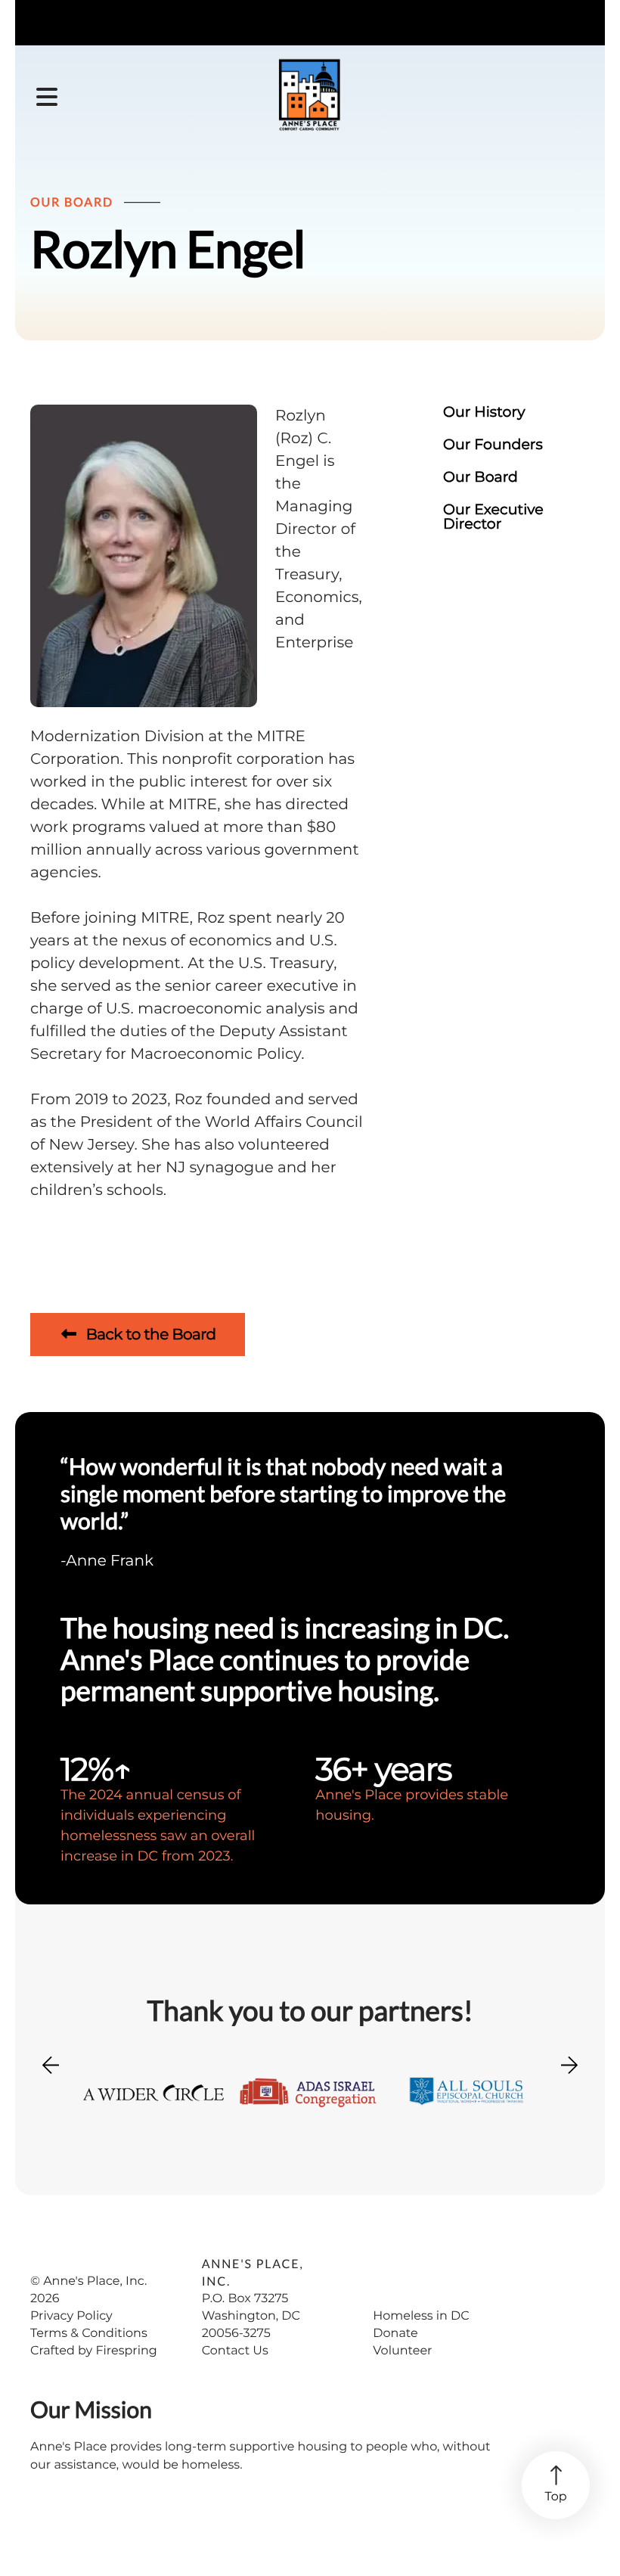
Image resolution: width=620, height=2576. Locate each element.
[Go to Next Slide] (569, 2060)
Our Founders (493, 444)
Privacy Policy (71, 2316)
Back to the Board (149, 1335)
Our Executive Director (493, 517)
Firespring (126, 2351)
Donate (395, 2334)
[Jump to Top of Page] (556, 2485)
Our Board (480, 477)
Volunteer (402, 2351)
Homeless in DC (421, 2316)
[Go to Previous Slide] (51, 2075)
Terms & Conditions (89, 2334)
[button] (47, 98)
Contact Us (235, 2351)
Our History (484, 412)
